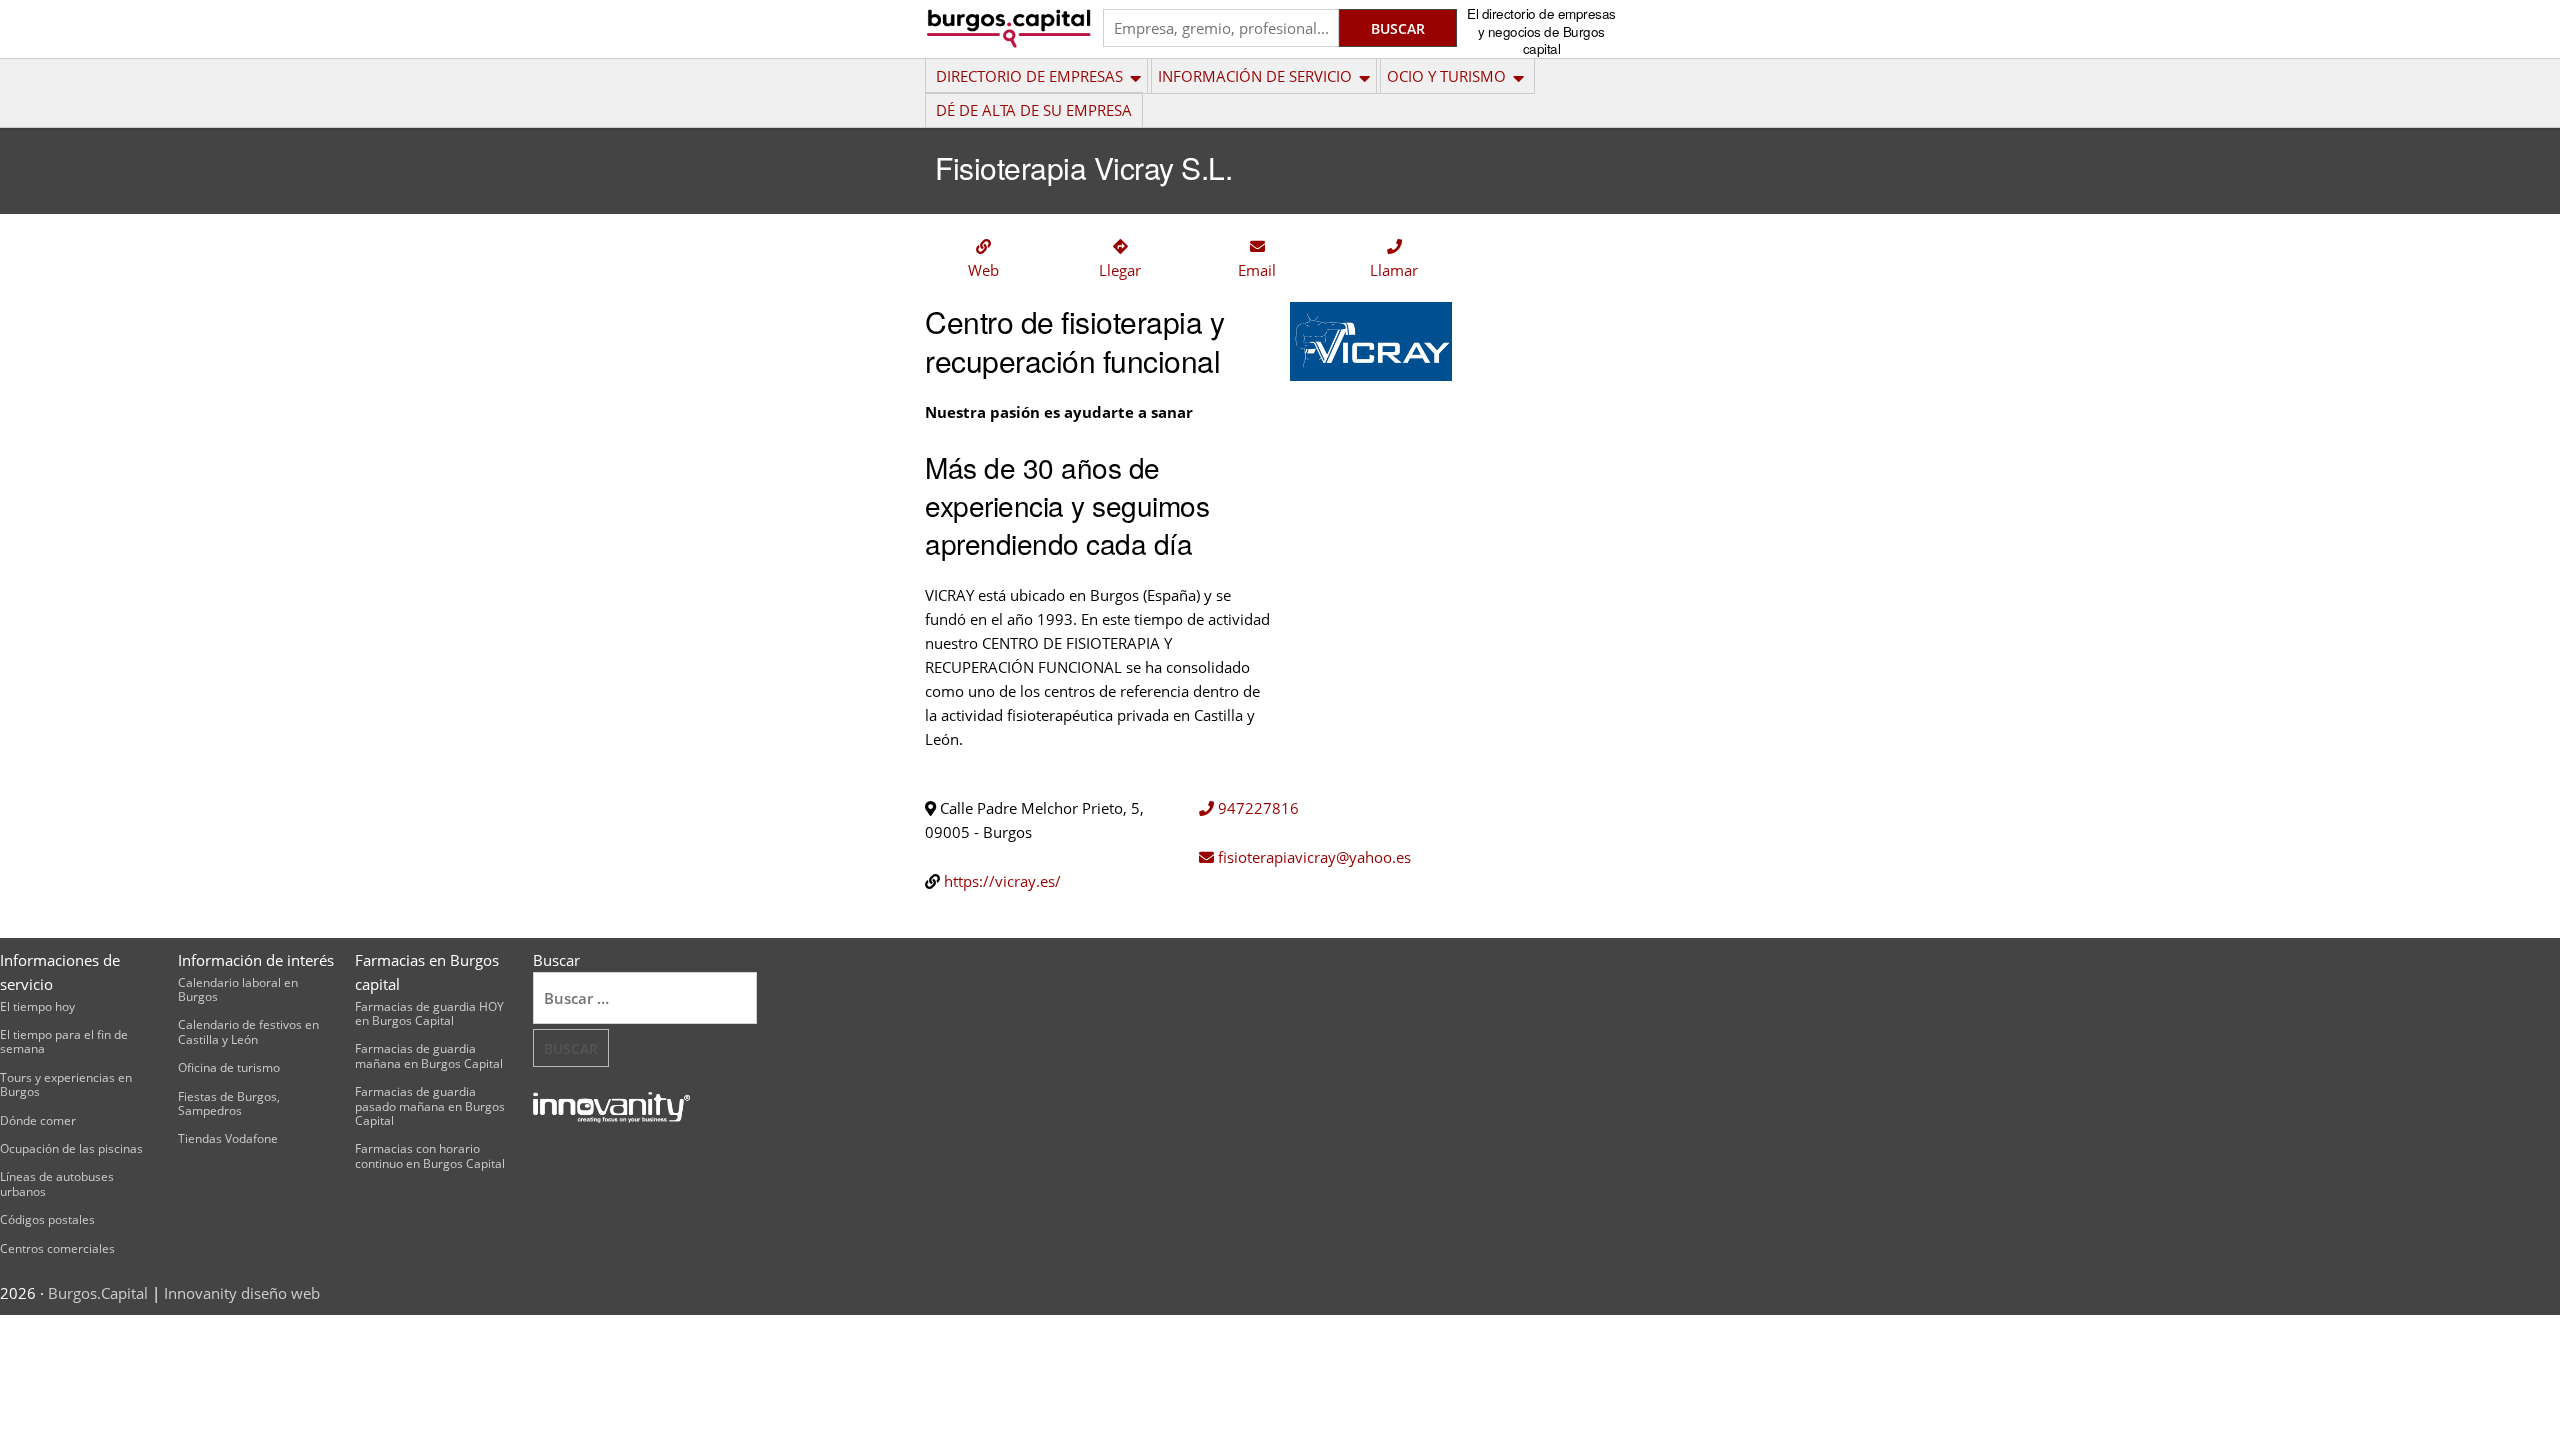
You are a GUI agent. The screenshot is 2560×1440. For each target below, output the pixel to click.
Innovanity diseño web (242, 1293)
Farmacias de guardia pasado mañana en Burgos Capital (430, 1106)
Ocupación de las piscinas (71, 1148)
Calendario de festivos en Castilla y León (248, 1031)
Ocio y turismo (1446, 76)
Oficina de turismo (229, 1067)
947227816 (1256, 808)
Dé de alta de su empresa (1034, 110)
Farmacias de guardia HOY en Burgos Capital (429, 1013)
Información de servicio (1255, 76)
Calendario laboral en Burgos (238, 989)
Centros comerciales (57, 1248)
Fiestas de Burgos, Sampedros (229, 1103)
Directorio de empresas (1029, 76)
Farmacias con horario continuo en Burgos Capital (430, 1155)
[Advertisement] (1554, 524)
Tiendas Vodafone (228, 1138)
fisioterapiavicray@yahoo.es (1312, 857)
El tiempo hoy (37, 1006)
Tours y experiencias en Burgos (66, 1084)
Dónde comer (38, 1120)
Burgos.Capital (98, 1293)
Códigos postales (47, 1219)
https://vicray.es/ (1002, 881)
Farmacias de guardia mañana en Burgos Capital (429, 1055)
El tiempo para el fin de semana (64, 1041)
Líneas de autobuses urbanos (57, 1183)
